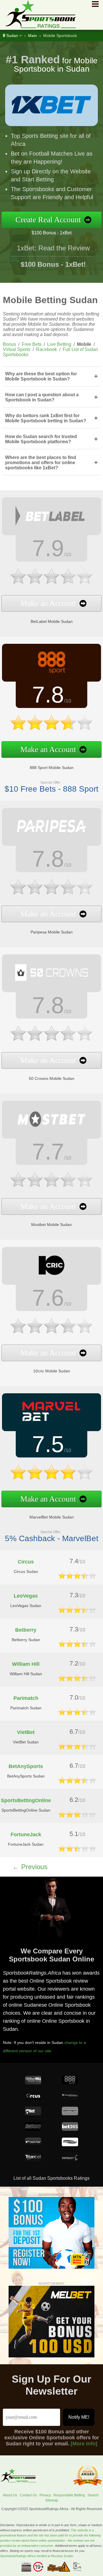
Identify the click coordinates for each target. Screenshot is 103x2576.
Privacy (45, 2495)
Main (32, 36)
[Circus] (77, 1577)
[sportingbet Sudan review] (70, 2114)
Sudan (12, 36)
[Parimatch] (77, 1714)
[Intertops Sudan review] (70, 2145)
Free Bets (32, 344)
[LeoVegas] (77, 1611)
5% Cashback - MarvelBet (52, 1538)
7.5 (48, 1444)
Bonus (9, 344)
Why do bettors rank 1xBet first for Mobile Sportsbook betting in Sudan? (51, 418)
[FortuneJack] (77, 1850)
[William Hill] (77, 1680)
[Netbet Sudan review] (33, 2114)
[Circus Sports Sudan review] (33, 2098)
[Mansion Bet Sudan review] (70, 2098)
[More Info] (84, 2444)
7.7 (48, 1152)
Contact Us (28, 2495)
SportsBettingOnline (26, 1800)
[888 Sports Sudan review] (70, 2083)
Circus (26, 1562)
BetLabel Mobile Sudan (52, 621)
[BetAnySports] (77, 1782)
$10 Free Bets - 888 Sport (51, 789)
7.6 (48, 1298)
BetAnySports (26, 1766)
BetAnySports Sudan (26, 1776)
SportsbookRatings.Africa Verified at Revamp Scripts (37, 2556)
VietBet (26, 1732)
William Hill (26, 1664)
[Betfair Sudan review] (33, 2145)
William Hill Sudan (26, 1674)
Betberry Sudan (26, 1640)
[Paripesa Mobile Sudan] (51, 897)
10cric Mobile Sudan (52, 1371)
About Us (10, 2495)
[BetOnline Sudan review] (33, 2129)
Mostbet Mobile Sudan (51, 1225)
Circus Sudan (26, 1572)
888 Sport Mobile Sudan (52, 768)
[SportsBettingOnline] (77, 1816)
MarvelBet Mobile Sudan (52, 1517)
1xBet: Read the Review (53, 248)
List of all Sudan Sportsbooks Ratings (51, 2178)
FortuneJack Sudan (26, 1844)
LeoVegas (26, 1596)
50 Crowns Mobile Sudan (52, 1078)
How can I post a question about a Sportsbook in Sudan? (51, 397)
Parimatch (26, 1698)
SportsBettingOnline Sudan (26, 1810)
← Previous (30, 1867)
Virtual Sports (17, 349)
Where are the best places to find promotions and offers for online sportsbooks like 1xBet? (51, 463)
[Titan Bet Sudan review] (33, 2160)
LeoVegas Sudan (26, 1606)
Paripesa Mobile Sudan (52, 932)
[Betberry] (77, 1646)
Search (93, 2495)
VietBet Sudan (26, 1742)
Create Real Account (48, 220)
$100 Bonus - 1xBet (51, 233)
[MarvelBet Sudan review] (51, 1422)
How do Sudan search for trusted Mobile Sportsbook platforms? (51, 439)
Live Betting (59, 344)
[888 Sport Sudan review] (51, 672)
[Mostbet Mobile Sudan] (51, 1190)
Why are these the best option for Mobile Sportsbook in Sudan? (51, 376)
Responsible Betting (69, 2495)
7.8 (48, 695)
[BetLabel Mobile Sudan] (51, 587)
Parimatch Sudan (26, 1708)
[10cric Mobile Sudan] (51, 1336)
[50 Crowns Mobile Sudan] (51, 1044)
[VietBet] (77, 1748)
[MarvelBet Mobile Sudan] (51, 1482)
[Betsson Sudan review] (70, 2160)
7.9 (48, 548)
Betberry (26, 1630)
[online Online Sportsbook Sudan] (38, 27)
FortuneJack (26, 1835)
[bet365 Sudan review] (70, 2129)
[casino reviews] (18, 2481)
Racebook (46, 349)
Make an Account (48, 603)
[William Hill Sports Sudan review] (33, 2083)
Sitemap (52, 2500)
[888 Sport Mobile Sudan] (51, 733)
